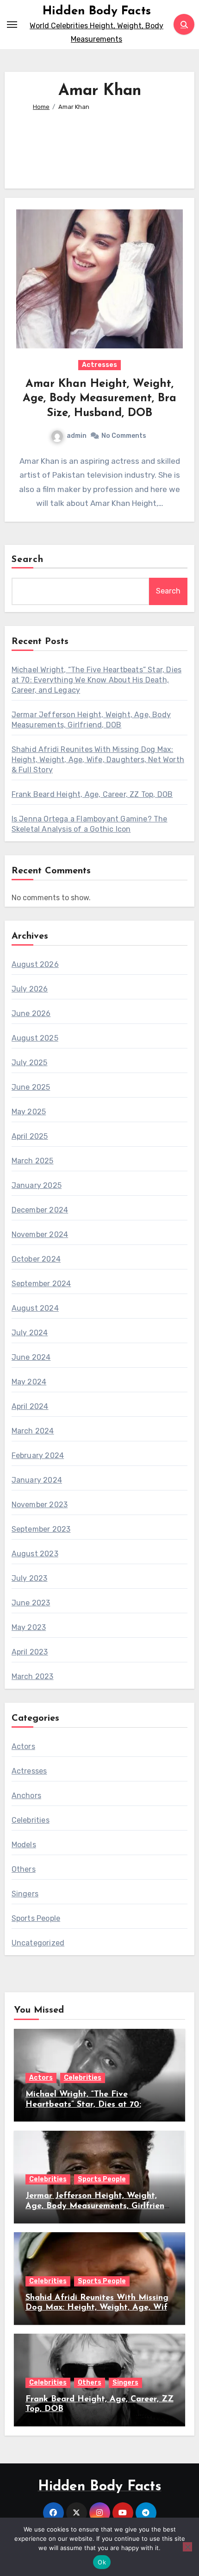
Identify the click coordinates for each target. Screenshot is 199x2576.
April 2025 (30, 1136)
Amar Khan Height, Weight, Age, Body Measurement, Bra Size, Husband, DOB (99, 398)
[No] (187, 2547)
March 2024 (33, 1431)
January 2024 (37, 1480)
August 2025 (35, 1038)
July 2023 (30, 1578)
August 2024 (35, 1308)
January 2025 (37, 1185)
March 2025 (33, 1161)
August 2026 (35, 964)
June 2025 (31, 1087)
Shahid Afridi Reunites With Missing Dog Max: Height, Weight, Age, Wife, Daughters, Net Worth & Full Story (98, 760)
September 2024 (41, 1284)
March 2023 (33, 1676)
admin (77, 436)
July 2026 (30, 989)
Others (24, 1869)
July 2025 (30, 1063)
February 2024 (38, 1455)
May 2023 (29, 1627)
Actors (23, 1746)
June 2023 (31, 1603)
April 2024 (30, 1406)
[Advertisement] (100, 146)
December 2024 (40, 1210)
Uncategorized (38, 1943)
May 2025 (29, 1112)
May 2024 (29, 1382)
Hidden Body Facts (97, 11)
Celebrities (31, 1820)
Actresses (99, 365)
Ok (102, 2562)
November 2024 (40, 1234)
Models (24, 1845)
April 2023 (30, 1652)
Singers (25, 1894)
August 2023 (35, 1554)
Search (28, 560)
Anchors (26, 1796)
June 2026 (31, 1013)
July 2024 (30, 1333)
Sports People (36, 1918)
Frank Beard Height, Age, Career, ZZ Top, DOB (92, 794)
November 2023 (40, 1505)
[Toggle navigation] (12, 25)
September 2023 (41, 1529)
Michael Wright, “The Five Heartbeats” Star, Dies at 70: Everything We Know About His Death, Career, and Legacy (97, 680)
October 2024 (36, 1259)
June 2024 (31, 1357)
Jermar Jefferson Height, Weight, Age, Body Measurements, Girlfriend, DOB (98, 2206)
